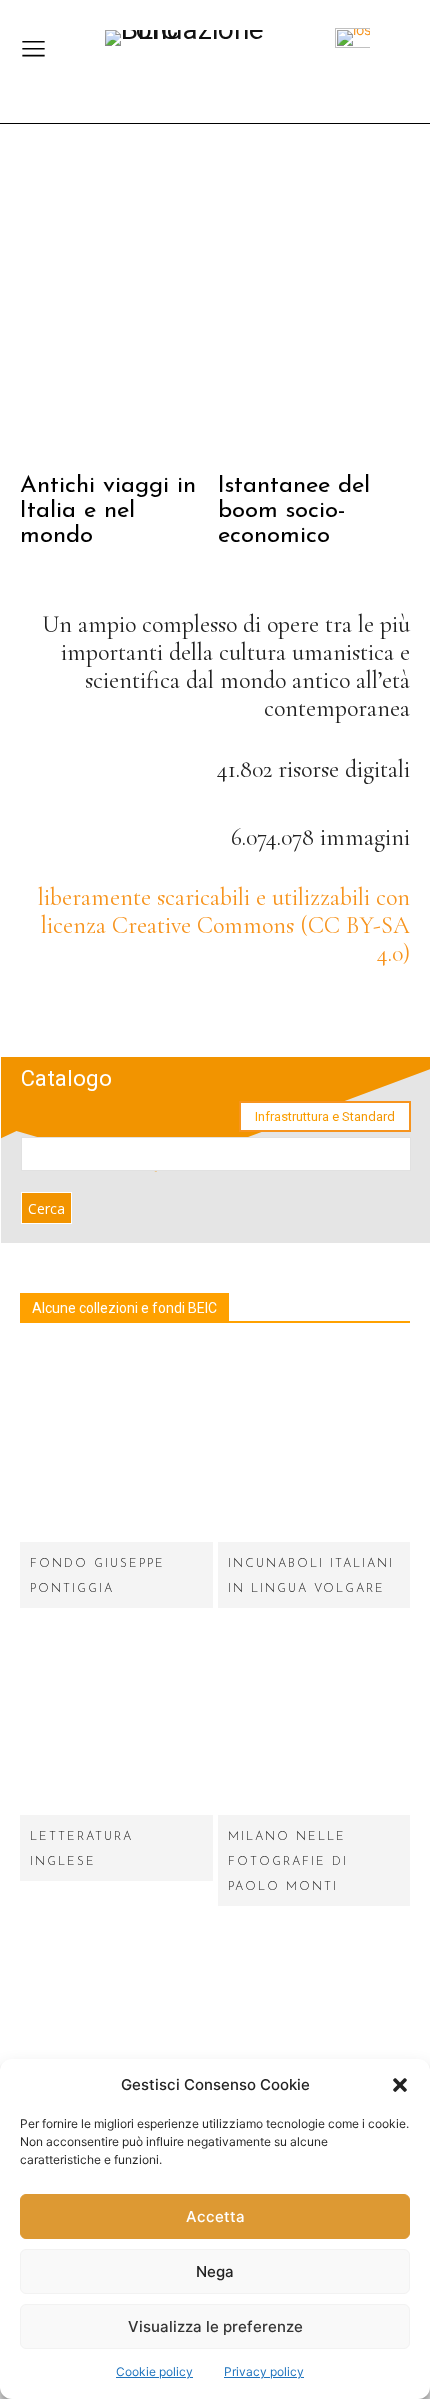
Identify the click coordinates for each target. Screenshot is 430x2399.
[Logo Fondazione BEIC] (205, 44)
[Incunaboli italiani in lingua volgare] (314, 1445)
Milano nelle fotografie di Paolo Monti (288, 1862)
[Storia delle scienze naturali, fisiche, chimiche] (314, 2017)
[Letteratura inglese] (116, 1719)
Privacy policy (264, 2371)
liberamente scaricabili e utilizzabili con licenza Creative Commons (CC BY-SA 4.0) (224, 925)
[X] (387, 1009)
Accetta (215, 2216)
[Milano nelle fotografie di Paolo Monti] (314, 1719)
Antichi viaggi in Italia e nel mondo (108, 511)
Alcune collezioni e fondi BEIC (124, 1308)
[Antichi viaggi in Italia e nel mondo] (116, 309)
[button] (400, 2085)
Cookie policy (154, 2371)
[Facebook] (277, 1009)
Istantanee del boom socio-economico (294, 511)
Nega (215, 2271)
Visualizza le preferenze (215, 2326)
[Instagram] (332, 1009)
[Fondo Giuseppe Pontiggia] (116, 1445)
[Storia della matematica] (116, 2017)
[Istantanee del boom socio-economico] (314, 309)
